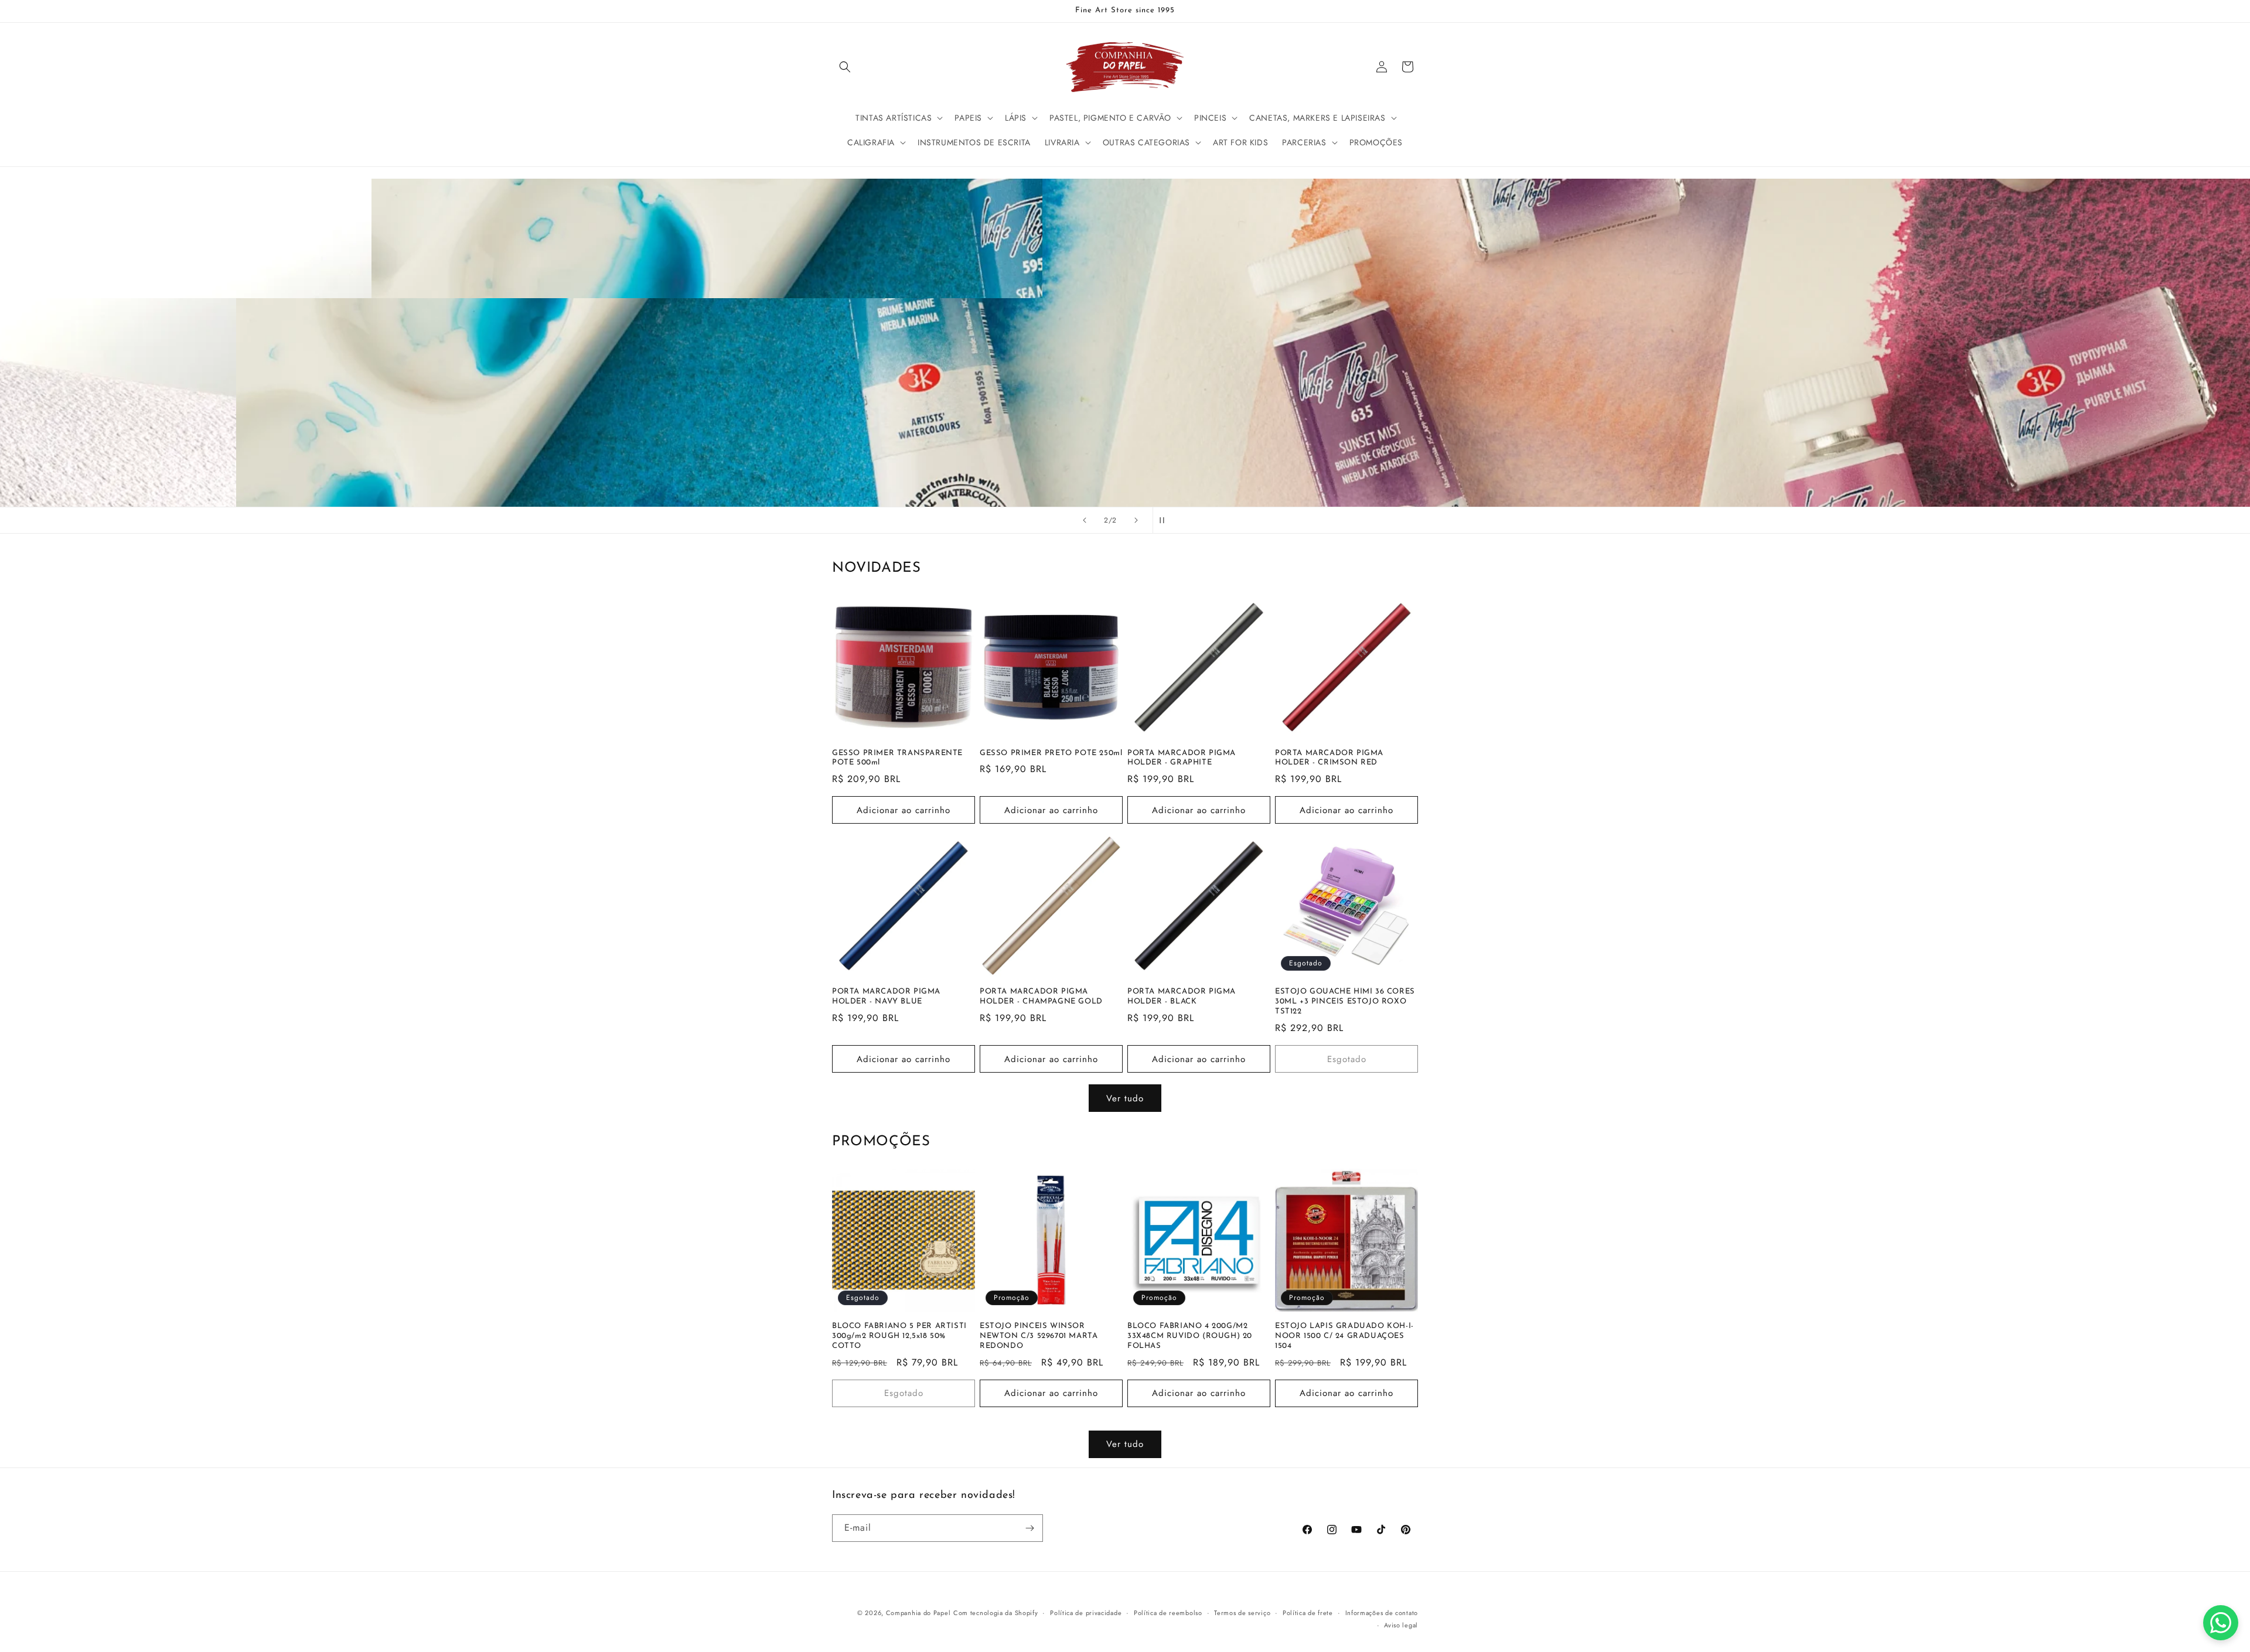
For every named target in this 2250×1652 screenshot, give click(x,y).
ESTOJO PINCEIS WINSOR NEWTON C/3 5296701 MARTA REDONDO (1039, 1336)
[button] (845, 67)
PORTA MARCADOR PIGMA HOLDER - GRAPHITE (1182, 758)
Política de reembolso (1168, 1613)
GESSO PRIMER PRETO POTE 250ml (1051, 753)
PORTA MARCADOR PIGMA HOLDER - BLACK (1182, 996)
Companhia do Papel (918, 1613)
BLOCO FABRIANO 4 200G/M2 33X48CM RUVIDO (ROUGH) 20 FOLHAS (1190, 1336)
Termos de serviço (1242, 1613)
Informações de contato (1382, 1613)
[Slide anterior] (1085, 520)
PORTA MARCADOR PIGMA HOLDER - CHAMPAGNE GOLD (1041, 996)
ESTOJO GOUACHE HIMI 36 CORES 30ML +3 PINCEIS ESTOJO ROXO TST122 (1345, 1001)
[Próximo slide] (1136, 520)
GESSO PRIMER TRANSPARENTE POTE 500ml (897, 758)
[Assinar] (1029, 1528)
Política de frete (1308, 1613)
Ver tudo (1125, 1098)
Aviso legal (1401, 1625)
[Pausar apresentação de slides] (1165, 520)
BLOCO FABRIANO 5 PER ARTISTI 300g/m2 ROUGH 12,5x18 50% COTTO (899, 1336)
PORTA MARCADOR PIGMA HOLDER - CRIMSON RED (1329, 758)
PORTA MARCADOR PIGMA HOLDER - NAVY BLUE (886, 996)
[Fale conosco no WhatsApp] (2221, 1623)
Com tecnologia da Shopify (996, 1613)
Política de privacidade (1086, 1613)
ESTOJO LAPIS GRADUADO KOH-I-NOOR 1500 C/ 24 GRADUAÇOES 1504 (1344, 1336)
